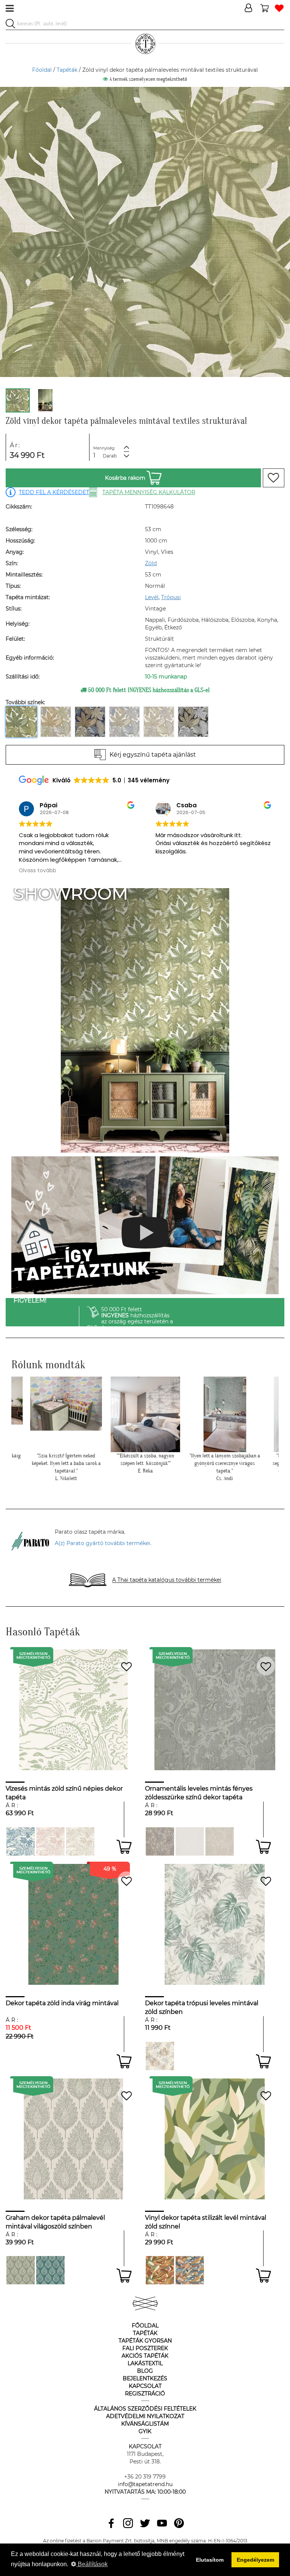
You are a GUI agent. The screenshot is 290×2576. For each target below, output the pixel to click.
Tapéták (67, 70)
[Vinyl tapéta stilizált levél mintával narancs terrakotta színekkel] (160, 2270)
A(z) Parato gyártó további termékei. (103, 1543)
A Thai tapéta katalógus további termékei (167, 1580)
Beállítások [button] (92, 2564)
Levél (152, 597)
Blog (145, 2371)
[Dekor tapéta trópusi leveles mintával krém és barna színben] (160, 2056)
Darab (110, 456)
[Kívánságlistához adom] (274, 478)
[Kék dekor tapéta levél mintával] (190, 2270)
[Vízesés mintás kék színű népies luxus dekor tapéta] (21, 1841)
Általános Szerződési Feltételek (145, 2409)
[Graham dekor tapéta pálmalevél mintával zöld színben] (21, 2270)
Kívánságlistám (145, 2424)
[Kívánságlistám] (279, 8)
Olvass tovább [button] (174, 871)
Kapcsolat (145, 2386)
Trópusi (171, 597)
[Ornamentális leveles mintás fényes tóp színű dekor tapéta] (160, 1841)
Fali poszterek (145, 2348)
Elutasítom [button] (210, 2560)
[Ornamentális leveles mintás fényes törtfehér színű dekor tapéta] (190, 1841)
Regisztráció (145, 2394)
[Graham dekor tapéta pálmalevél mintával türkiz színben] (50, 2270)
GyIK (145, 2431)
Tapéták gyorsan (145, 2341)
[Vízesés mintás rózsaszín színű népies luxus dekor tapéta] (50, 1841)
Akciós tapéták (145, 2356)
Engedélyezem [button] (255, 2560)
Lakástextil (145, 2363)
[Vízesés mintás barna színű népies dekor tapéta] (80, 1841)
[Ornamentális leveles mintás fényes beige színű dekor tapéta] (220, 1841)
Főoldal (42, 70)
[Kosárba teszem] (124, 1847)
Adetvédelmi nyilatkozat (145, 2416)
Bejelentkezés (145, 2378)
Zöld (151, 563)
